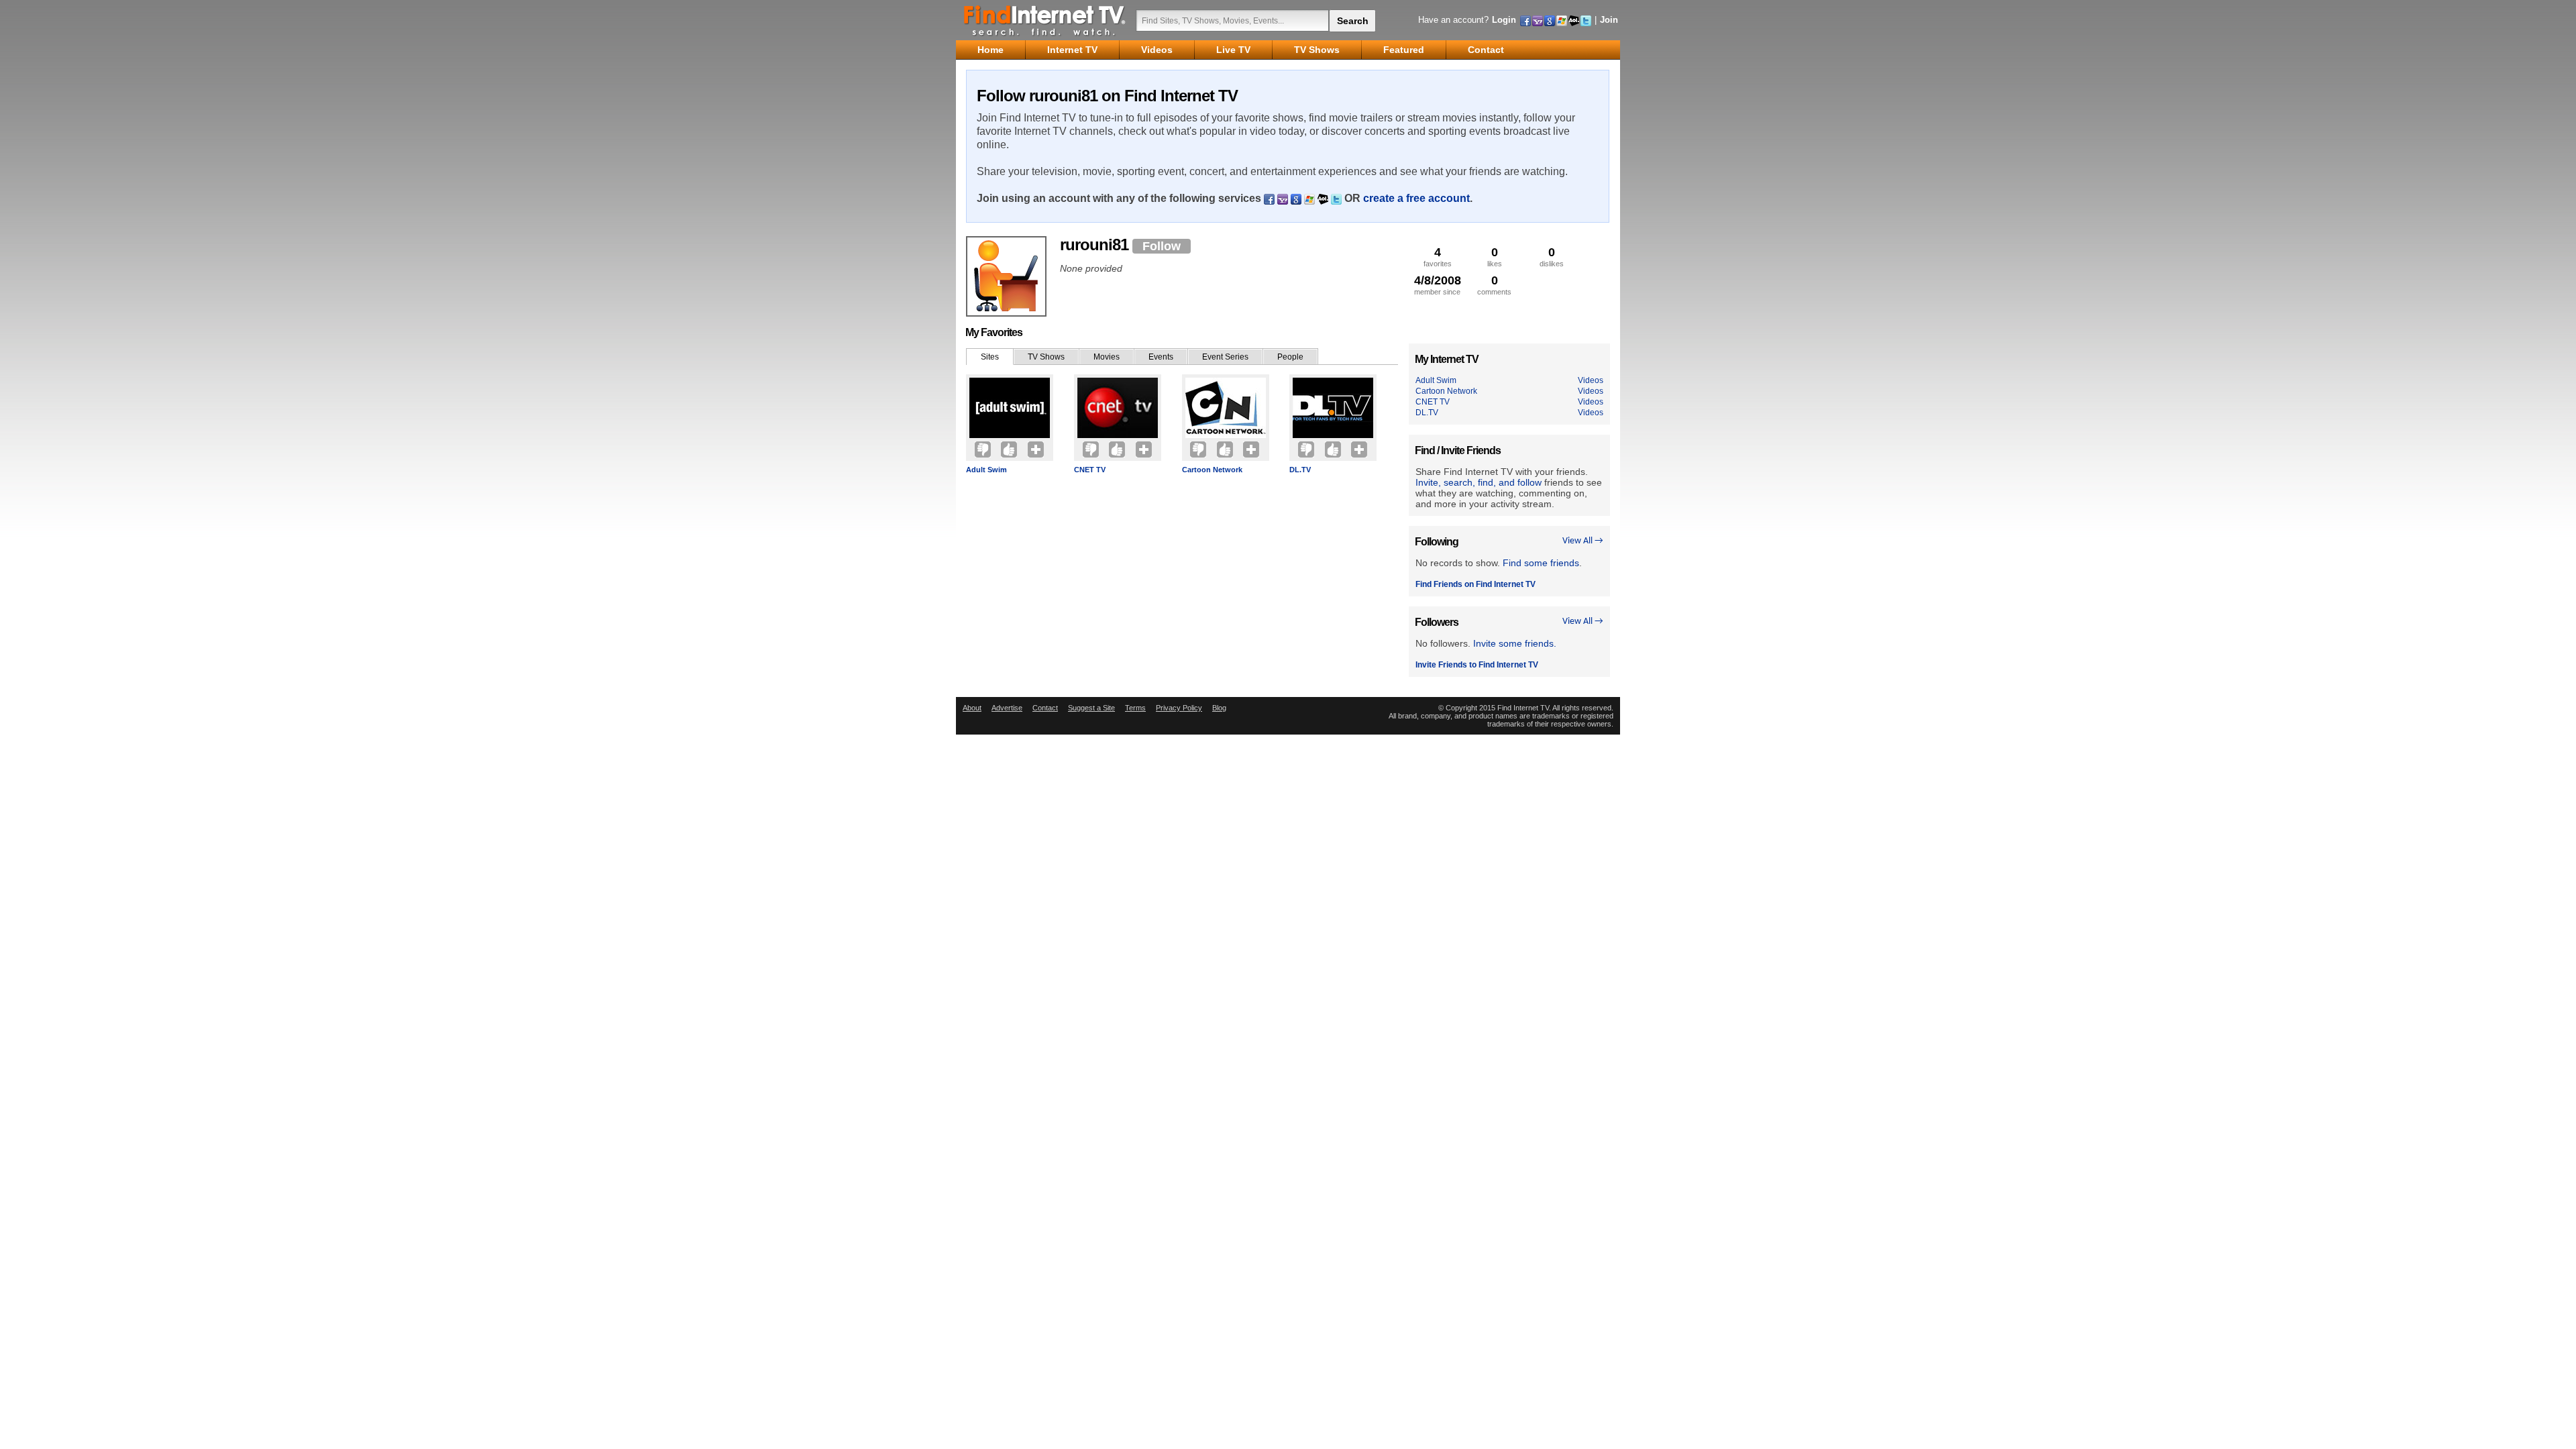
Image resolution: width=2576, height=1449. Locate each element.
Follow (1162, 246)
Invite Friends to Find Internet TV (1477, 665)
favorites (1438, 257)
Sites (990, 357)
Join (1609, 20)
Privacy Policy (1179, 708)
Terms (1135, 708)
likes (1495, 257)
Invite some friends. (1515, 643)
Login (1504, 20)
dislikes (1552, 257)
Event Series (1225, 357)
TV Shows (1046, 357)
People (1290, 357)
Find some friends (1541, 563)
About (972, 708)
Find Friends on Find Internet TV (1475, 584)
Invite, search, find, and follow (1479, 482)
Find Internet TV (1045, 20)
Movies (1107, 357)
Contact (1045, 708)
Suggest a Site (1091, 708)
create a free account (1416, 198)
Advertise (1007, 708)
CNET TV (1090, 470)
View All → (1583, 541)
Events (1161, 357)
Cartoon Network (1212, 470)
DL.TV (1300, 470)
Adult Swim (986, 470)
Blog (1219, 708)
